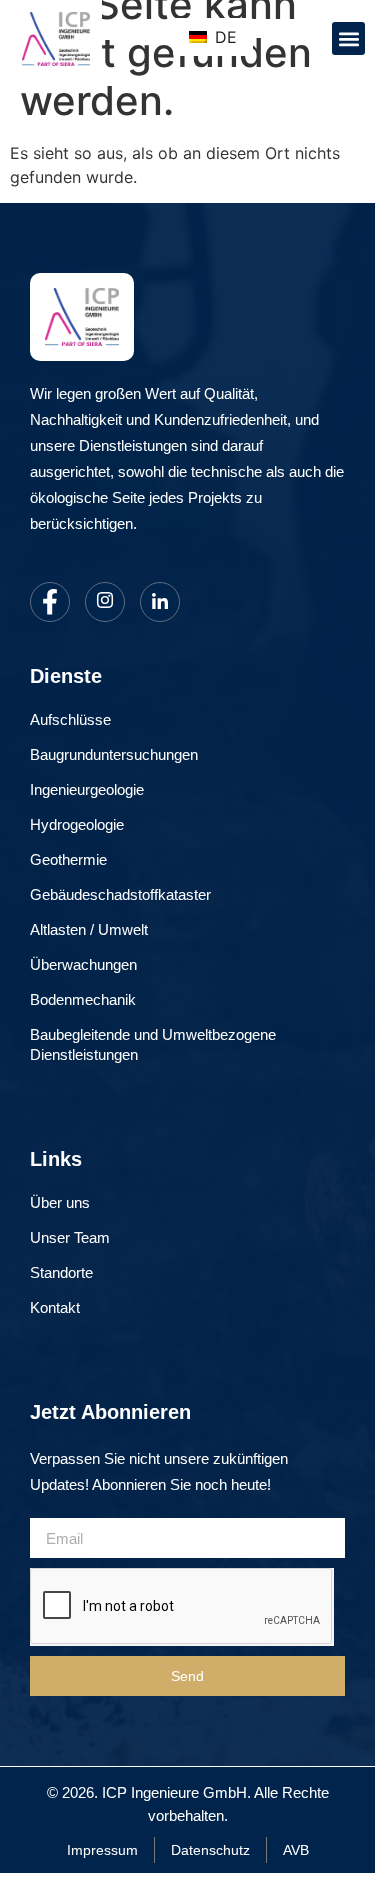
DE (223, 37)
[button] (348, 38)
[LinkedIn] (160, 602)
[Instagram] (105, 602)
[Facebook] (50, 602)
